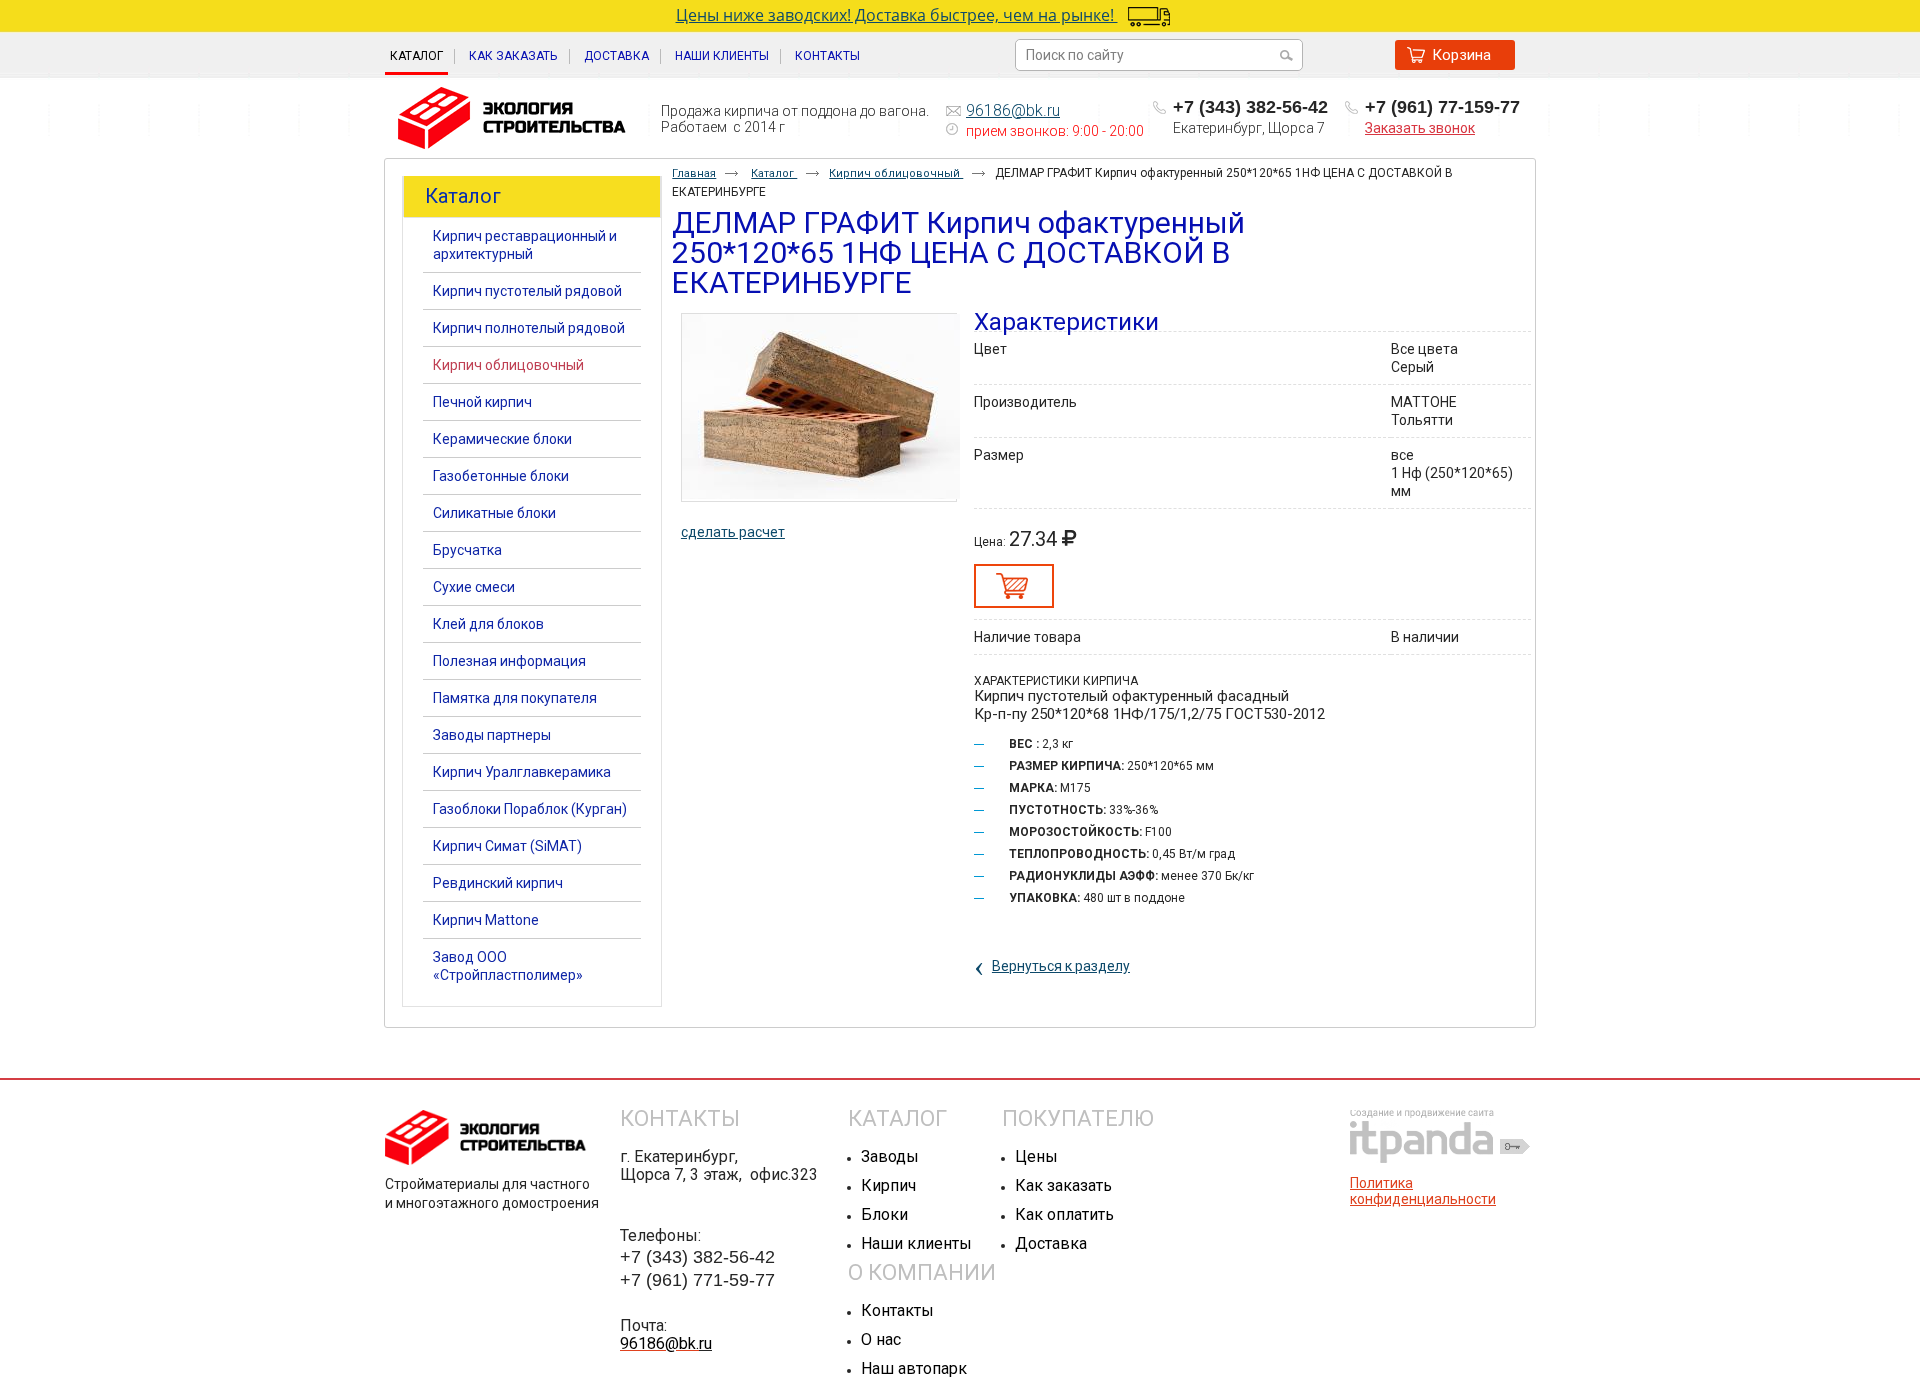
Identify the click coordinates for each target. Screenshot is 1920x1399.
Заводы (890, 1156)
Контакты (897, 1310)
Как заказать (1063, 1185)
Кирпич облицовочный (896, 173)
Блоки (884, 1214)
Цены (1036, 1156)
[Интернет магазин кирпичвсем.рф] (512, 119)
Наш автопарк (914, 1368)
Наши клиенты (916, 1243)
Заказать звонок (1420, 128)
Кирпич (888, 1185)
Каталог (416, 56)
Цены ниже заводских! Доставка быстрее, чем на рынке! (897, 15)
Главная (694, 173)
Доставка (1051, 1243)
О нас (881, 1339)
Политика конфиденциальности (1423, 1191)
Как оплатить (1064, 1214)
